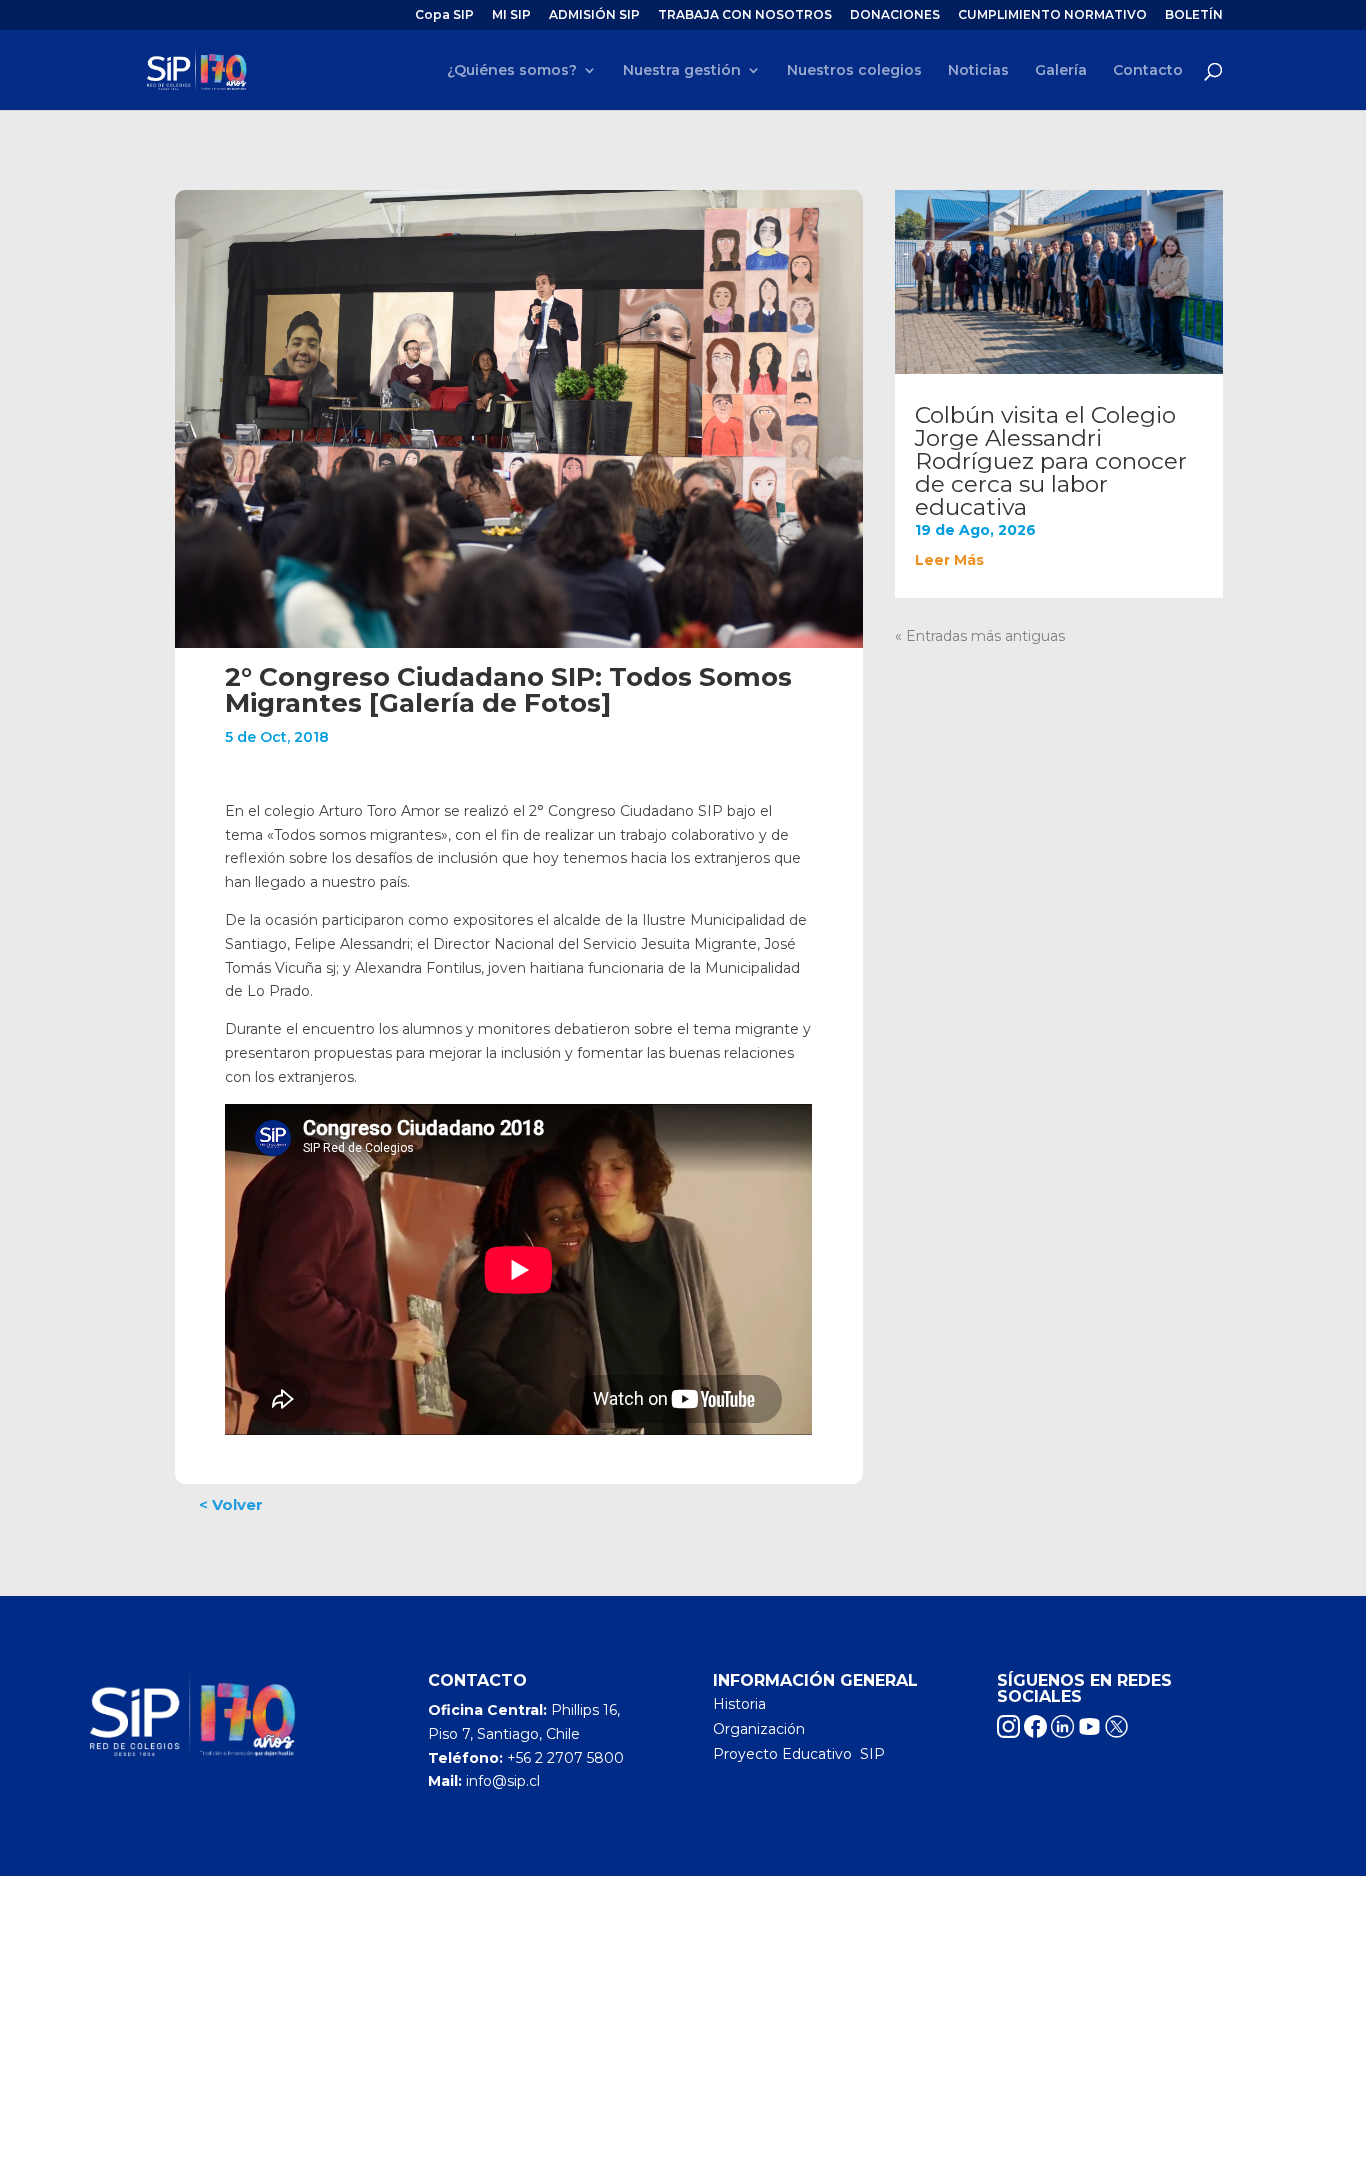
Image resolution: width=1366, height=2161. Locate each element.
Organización (759, 1729)
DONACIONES (895, 15)
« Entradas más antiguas (980, 636)
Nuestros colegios (854, 71)
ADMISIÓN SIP (594, 15)
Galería (1061, 71)
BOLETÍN (1194, 15)
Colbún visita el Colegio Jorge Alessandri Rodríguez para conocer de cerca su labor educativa (1051, 461)
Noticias (978, 71)
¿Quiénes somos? (512, 71)
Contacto (1148, 71)
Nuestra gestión (682, 71)
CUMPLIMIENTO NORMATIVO (1052, 15)
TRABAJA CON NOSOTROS (745, 15)
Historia (739, 1704)
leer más (949, 560)
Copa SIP (444, 15)
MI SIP (511, 15)
